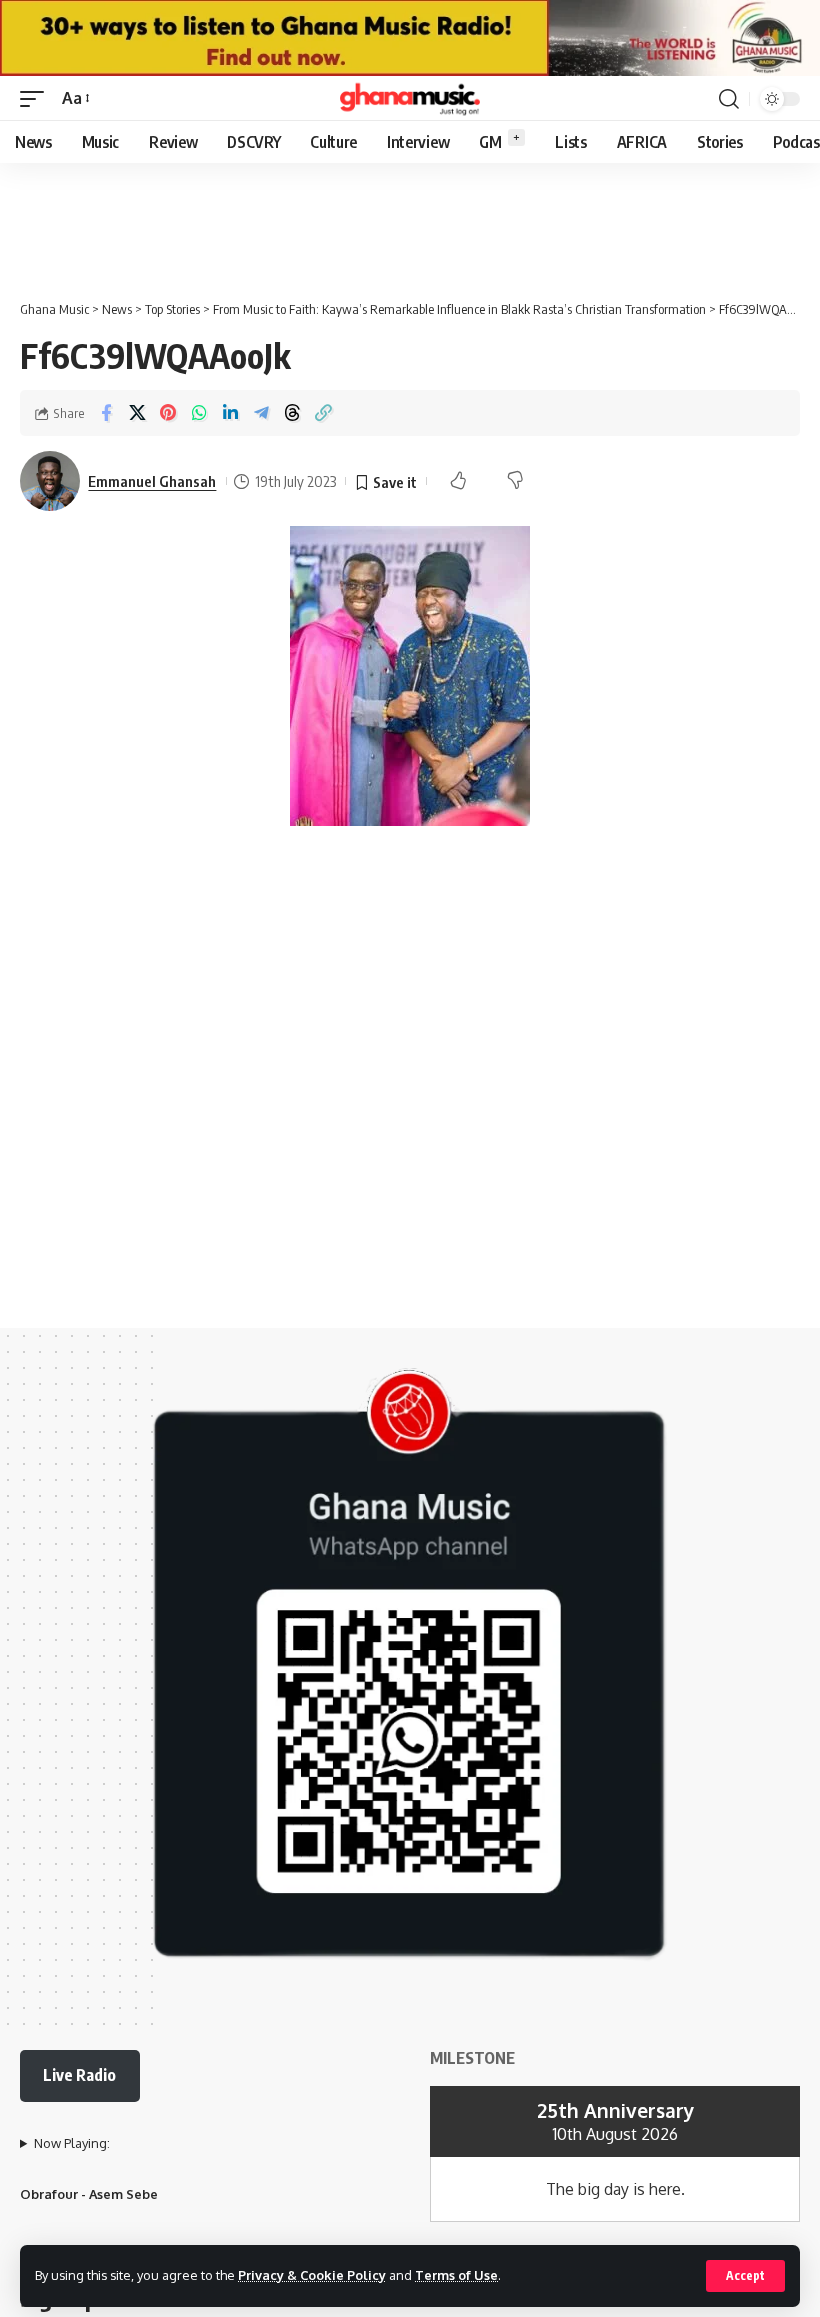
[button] (745, 2276)
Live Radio (79, 2075)
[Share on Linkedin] (230, 413)
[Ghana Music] (410, 99)
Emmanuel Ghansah (152, 481)
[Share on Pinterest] (168, 413)
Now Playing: (72, 2143)
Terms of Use (456, 2275)
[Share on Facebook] (106, 413)
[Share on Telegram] (261, 413)
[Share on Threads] (292, 413)
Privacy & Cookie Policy (312, 2275)
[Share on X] (137, 413)
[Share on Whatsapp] (199, 413)
